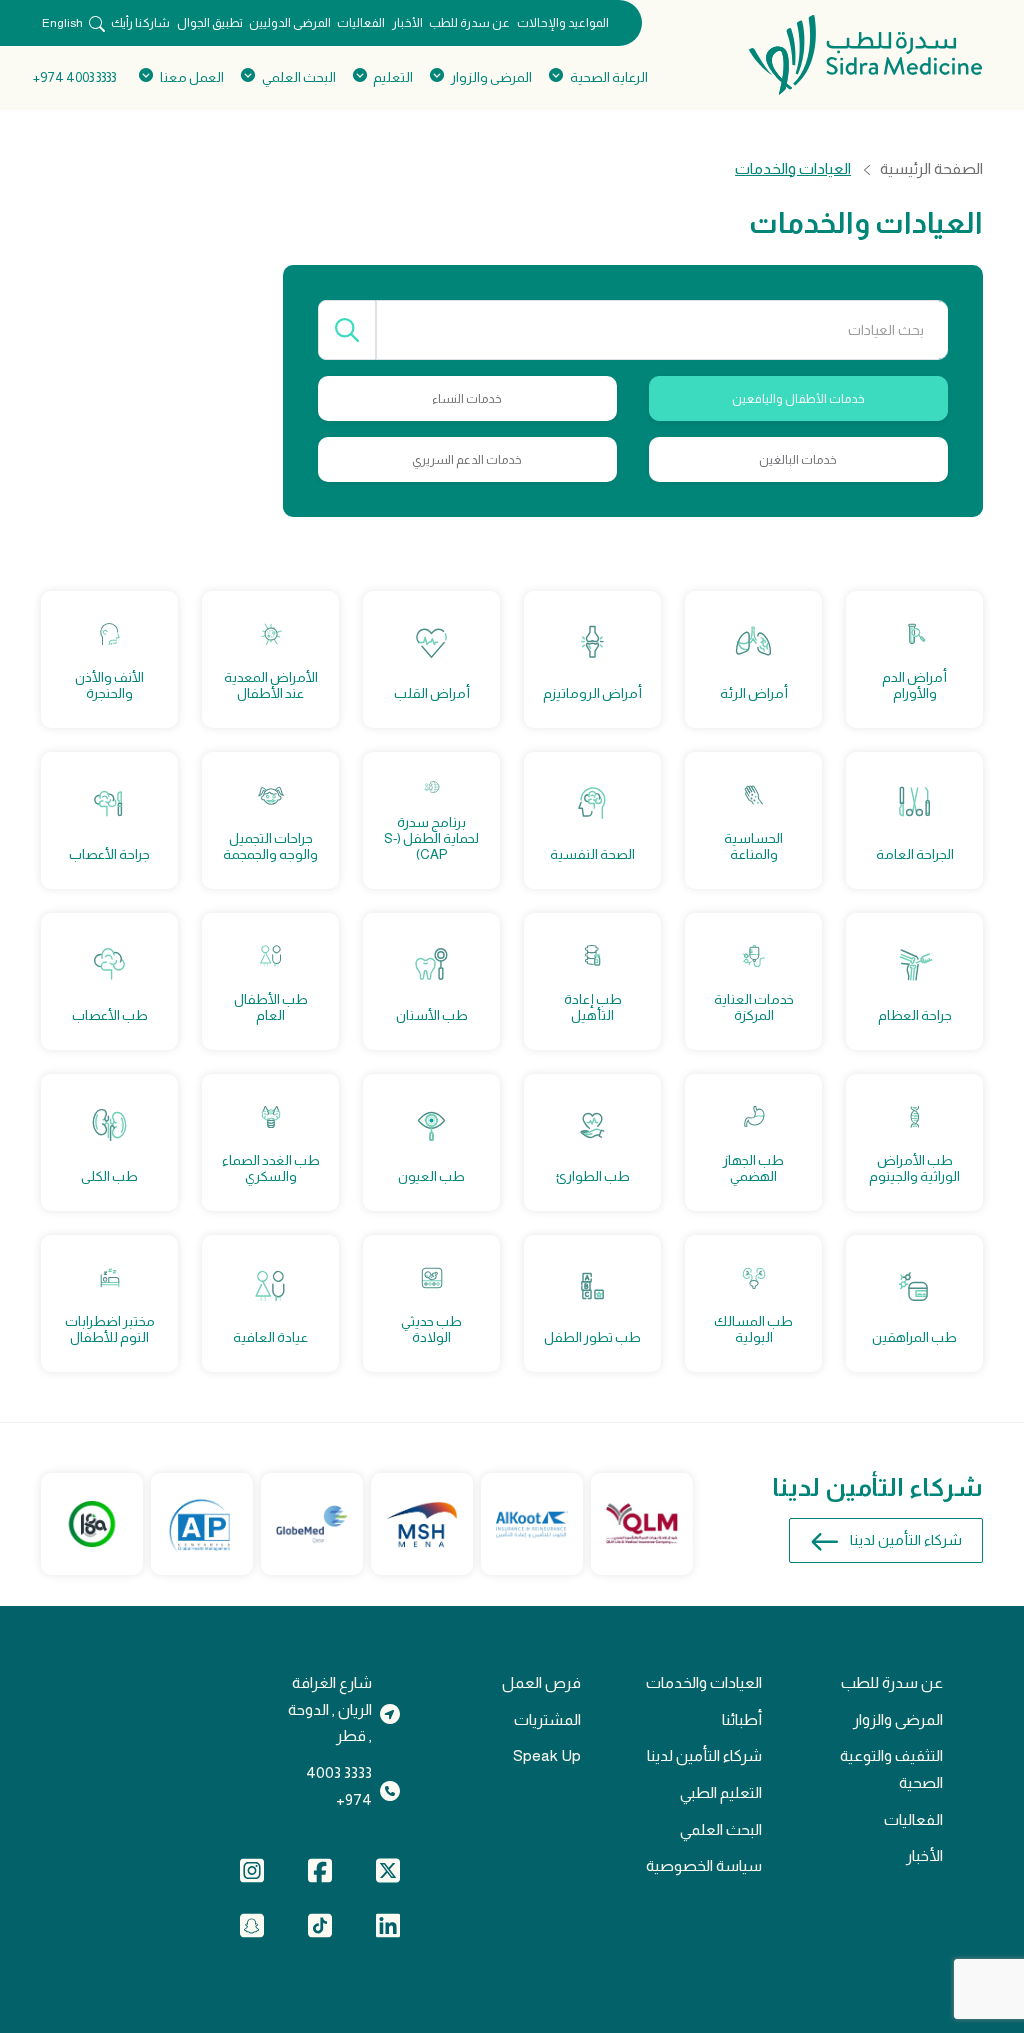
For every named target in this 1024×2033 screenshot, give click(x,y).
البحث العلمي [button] (298, 77)
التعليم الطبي (721, 1792)
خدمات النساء (467, 399)
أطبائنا (742, 1719)
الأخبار (407, 23)
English (62, 23)
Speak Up (547, 1755)
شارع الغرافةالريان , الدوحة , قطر (330, 1709)
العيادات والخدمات (704, 1682)
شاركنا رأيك (140, 23)
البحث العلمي (721, 1829)
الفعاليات (361, 23)
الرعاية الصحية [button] (608, 77)
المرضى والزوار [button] (491, 77)
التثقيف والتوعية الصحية (891, 1769)
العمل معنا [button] (192, 77)
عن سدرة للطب (469, 23)
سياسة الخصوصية (704, 1865)
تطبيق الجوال (210, 23)
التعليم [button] (393, 77)
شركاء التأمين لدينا (906, 1540)
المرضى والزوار (898, 1719)
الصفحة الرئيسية (931, 169)
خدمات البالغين (798, 460)
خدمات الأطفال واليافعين (798, 399)
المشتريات (547, 1719)
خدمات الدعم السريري (467, 460)
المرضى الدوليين (290, 23)
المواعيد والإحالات (563, 23)
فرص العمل (541, 1682)
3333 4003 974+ (74, 77)
